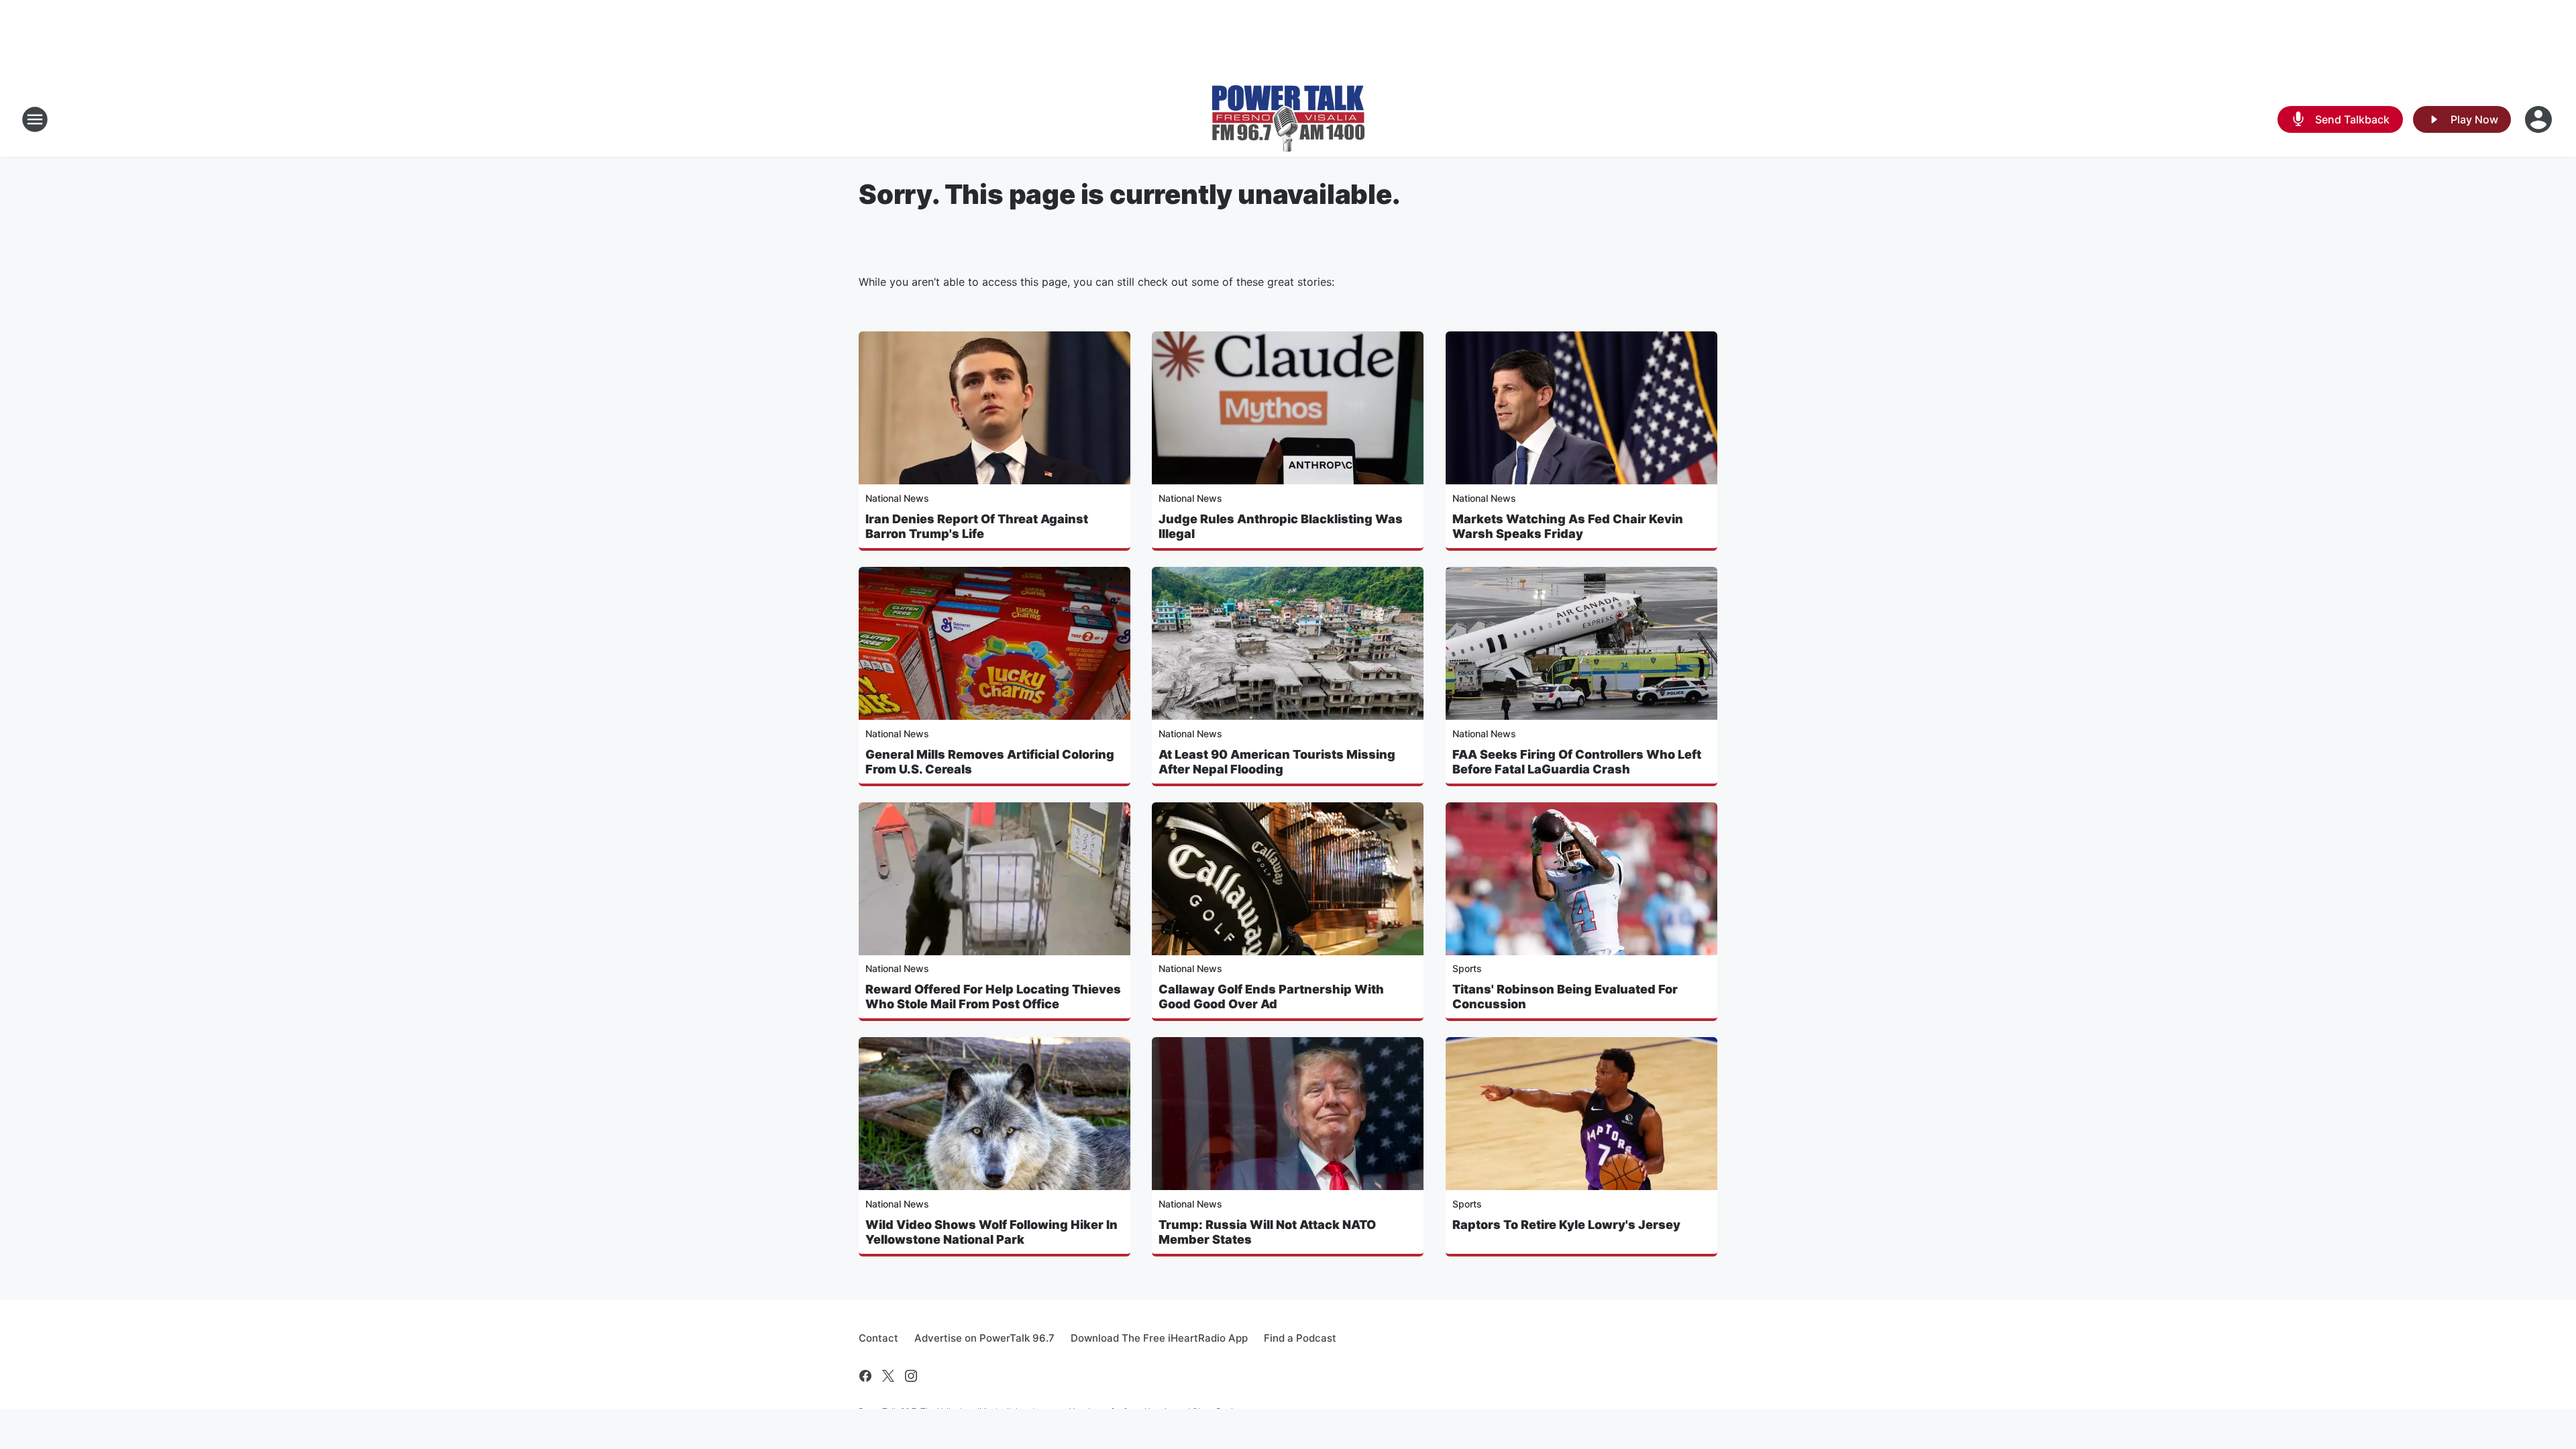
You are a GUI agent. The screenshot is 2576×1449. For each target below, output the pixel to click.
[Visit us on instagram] (911, 1376)
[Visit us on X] (888, 1376)
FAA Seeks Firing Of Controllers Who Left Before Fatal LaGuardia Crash (1577, 762)
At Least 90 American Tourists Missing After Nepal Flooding (1277, 762)
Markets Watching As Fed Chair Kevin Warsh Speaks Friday (1568, 526)
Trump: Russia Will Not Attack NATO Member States (1267, 1232)
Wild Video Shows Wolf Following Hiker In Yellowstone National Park (991, 1232)
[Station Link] (1288, 119)
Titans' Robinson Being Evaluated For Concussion (1565, 997)
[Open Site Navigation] (35, 119)
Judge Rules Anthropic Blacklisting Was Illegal (1281, 526)
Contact (878, 1338)
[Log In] (2540, 119)
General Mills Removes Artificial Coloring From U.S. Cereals (990, 762)
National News (897, 498)
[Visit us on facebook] (865, 1376)
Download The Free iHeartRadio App (1159, 1338)
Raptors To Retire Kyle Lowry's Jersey (1566, 1225)
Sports (1467, 968)
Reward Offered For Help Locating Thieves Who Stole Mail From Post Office (993, 997)
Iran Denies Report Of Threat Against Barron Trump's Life (977, 526)
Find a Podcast (1300, 1338)
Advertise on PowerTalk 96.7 (984, 1338)
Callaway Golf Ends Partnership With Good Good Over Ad (1271, 997)
